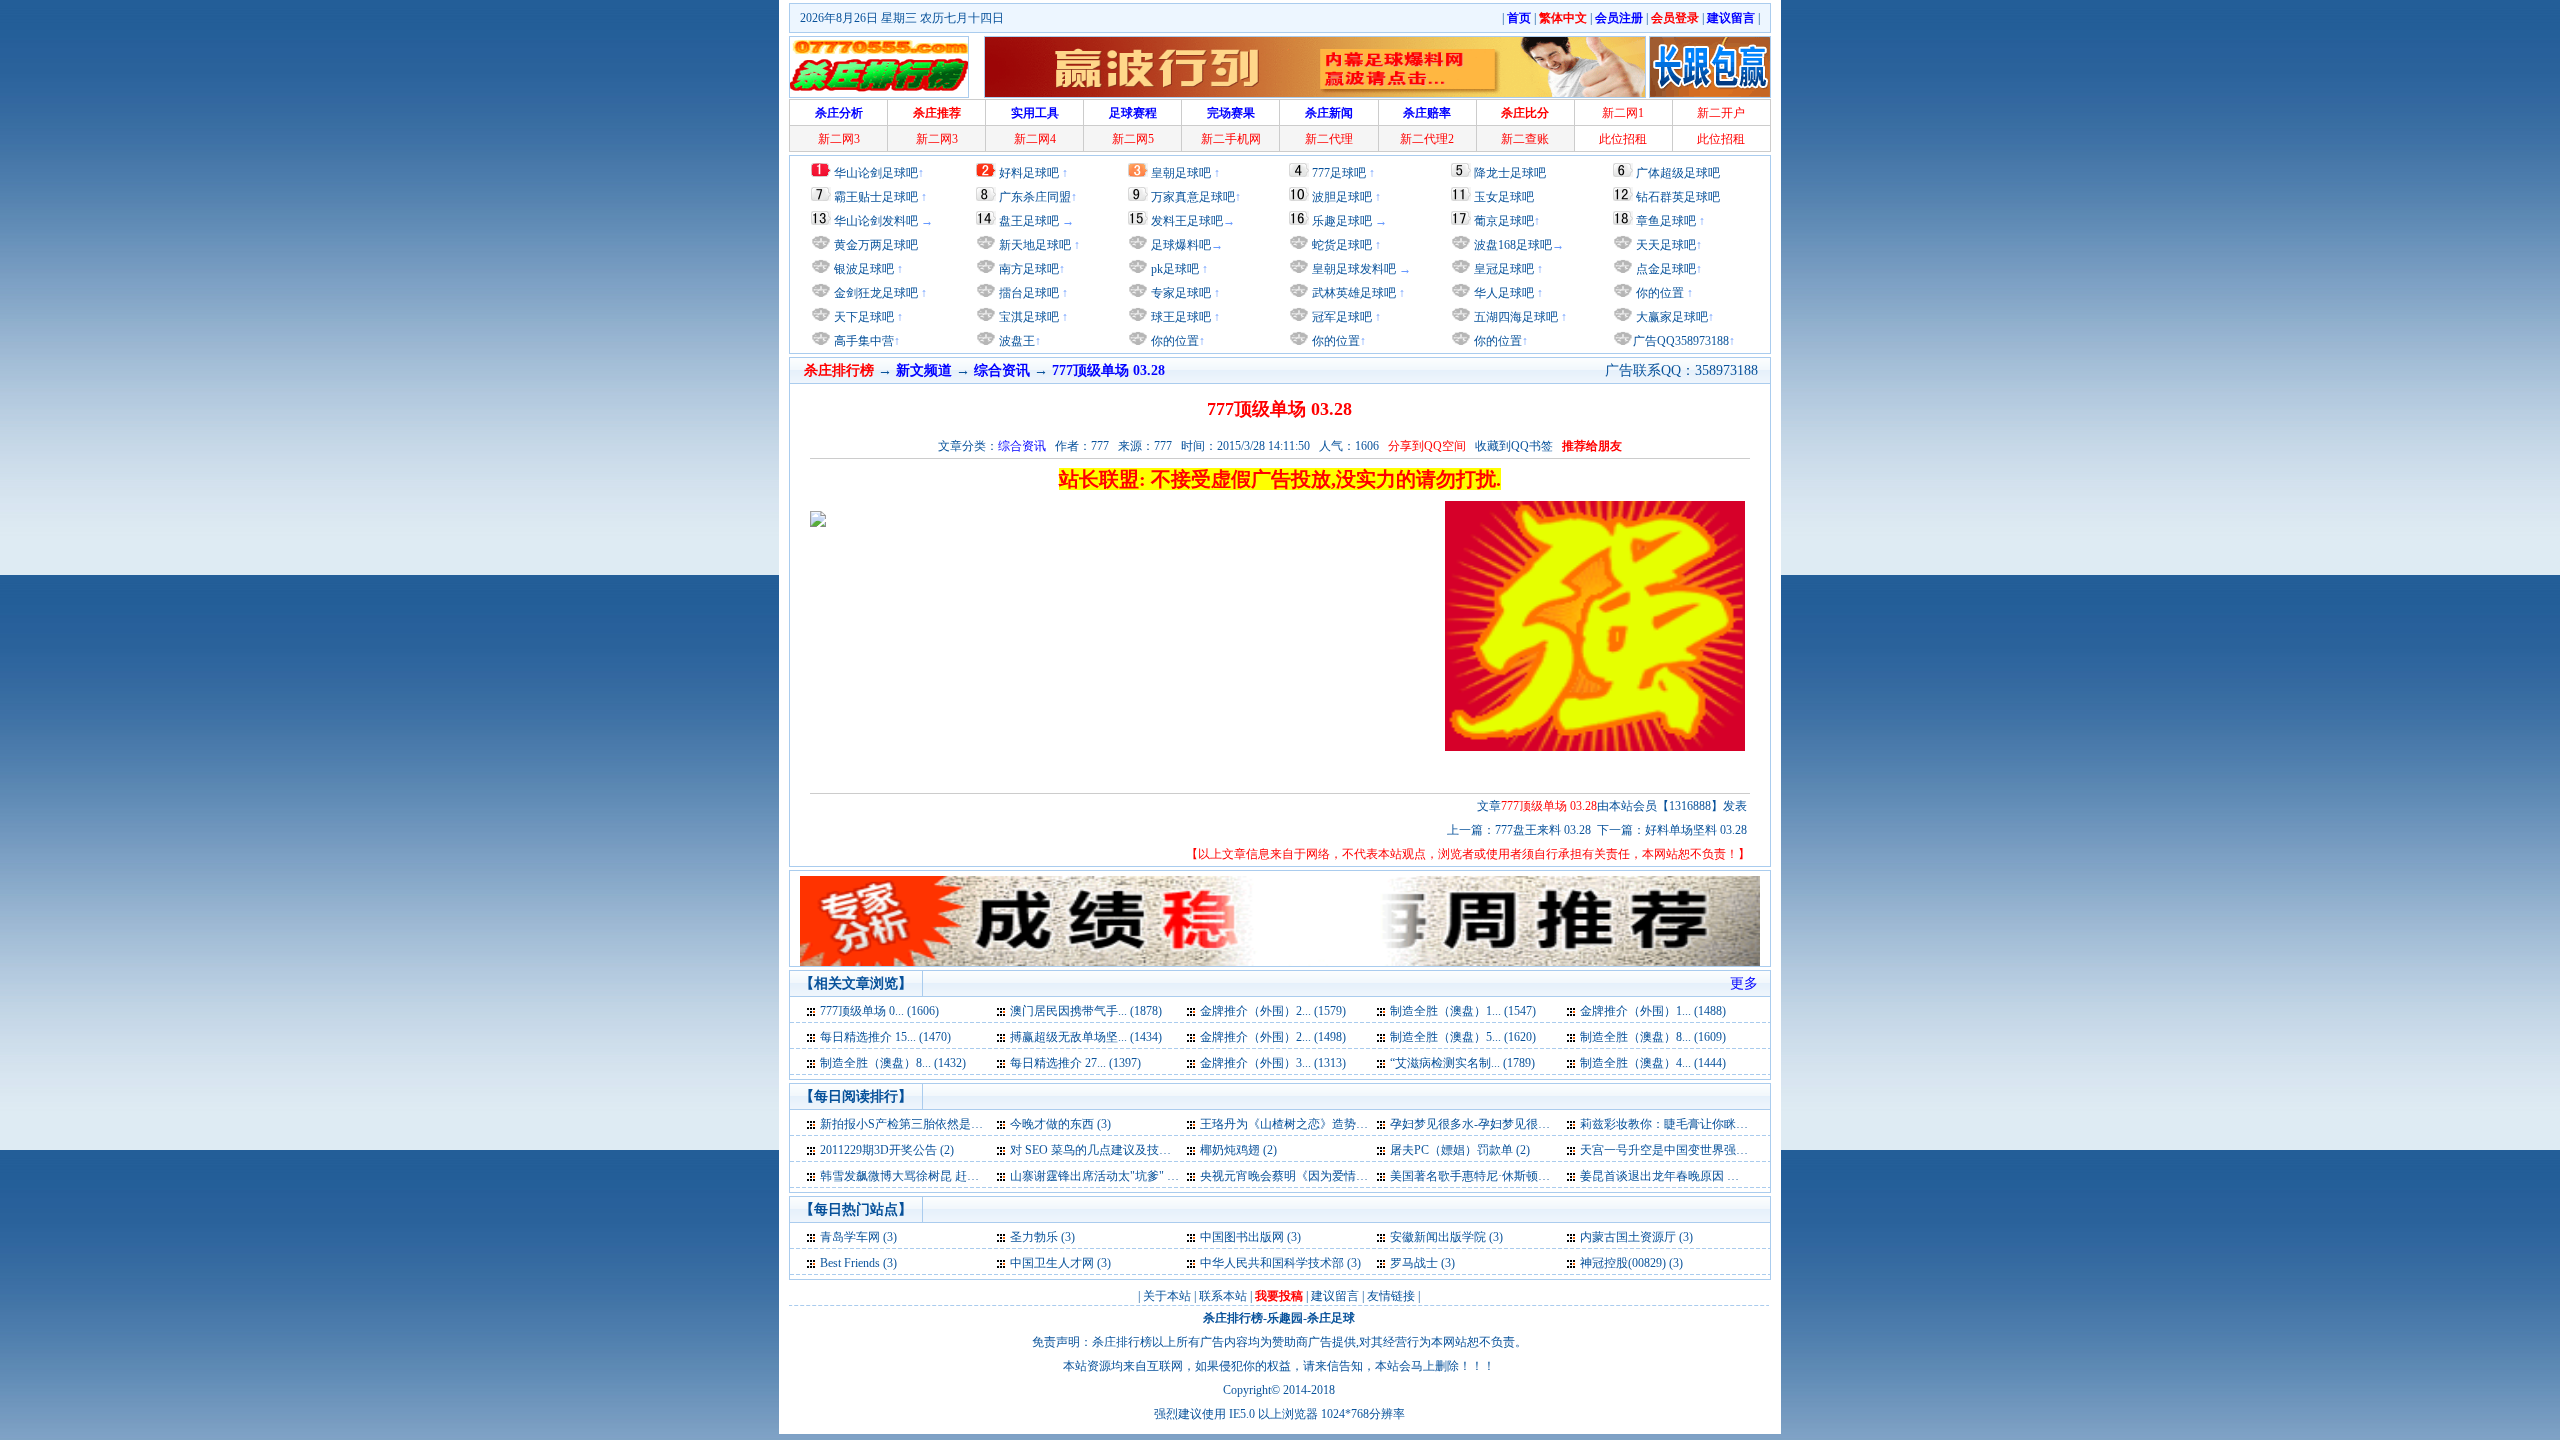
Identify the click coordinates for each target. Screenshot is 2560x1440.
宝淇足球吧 (1029, 317)
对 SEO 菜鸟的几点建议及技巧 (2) (1099, 1150)
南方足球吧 (1027, 269)
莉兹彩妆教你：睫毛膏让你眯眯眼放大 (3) (1690, 1124)
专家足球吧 (1179, 293)
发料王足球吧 (1187, 221)
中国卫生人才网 (1052, 1263)
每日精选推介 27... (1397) (1075, 1063)
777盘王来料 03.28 (1543, 830)
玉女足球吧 (1504, 197)
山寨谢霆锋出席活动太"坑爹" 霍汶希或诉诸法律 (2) (1145, 1176)
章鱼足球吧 (1666, 221)
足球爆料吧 (1181, 245)
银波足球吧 (864, 269)
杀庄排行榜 (1233, 1318)
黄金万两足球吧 (876, 245)
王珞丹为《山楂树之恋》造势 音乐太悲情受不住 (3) (1336, 1124)
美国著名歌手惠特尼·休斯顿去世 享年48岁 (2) (1510, 1176)
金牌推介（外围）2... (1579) (1273, 1011)
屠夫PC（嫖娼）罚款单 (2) (1460, 1150)
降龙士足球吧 (1510, 173)
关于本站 (1167, 1296)
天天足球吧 (1664, 245)
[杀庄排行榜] (879, 67)
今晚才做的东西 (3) (1060, 1124)
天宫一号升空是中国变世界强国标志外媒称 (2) (1702, 1150)
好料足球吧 (1029, 173)
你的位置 (1173, 341)
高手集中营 (862, 341)
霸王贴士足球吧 (876, 197)
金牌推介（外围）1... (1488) (1653, 1011)
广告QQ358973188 (1681, 341)
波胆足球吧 (1342, 197)
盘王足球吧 (1029, 221)
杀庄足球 (1331, 1318)
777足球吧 (1339, 173)
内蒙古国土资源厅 (1628, 1237)
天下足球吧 (862, 317)
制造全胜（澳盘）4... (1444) (1653, 1063)
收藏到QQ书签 (1514, 446)
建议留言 (1335, 1296)
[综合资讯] (812, 1011)
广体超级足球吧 (1678, 173)
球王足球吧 (1179, 317)
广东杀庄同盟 (1035, 197)
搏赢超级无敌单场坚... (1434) (1086, 1037)
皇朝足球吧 (1181, 173)
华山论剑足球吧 (876, 173)
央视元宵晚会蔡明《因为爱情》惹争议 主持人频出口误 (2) (1354, 1176)
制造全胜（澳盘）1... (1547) (1463, 1011)
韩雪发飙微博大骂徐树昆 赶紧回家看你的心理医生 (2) (962, 1176)
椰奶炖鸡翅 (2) (1238, 1150)
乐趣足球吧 (1342, 221)
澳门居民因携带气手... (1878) (1086, 1011)
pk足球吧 (1173, 269)
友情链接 (1391, 1296)
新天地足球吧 (1033, 245)
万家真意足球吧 (1193, 197)
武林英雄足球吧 (1352, 293)
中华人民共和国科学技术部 (1272, 1263)
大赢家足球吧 (1670, 317)
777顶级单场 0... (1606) (879, 1011)
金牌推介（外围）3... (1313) (1273, 1063)
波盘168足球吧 (1513, 245)
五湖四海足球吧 (1514, 317)
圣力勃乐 (1034, 1237)
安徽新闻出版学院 (1439, 1237)
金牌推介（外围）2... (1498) (1273, 1037)
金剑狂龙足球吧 (874, 293)
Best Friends (850, 1263)
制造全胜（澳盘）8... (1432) (893, 1063)
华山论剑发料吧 (876, 221)
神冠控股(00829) (1623, 1263)
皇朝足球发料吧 (1352, 269)
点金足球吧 (1664, 269)
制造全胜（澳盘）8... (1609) (1653, 1037)
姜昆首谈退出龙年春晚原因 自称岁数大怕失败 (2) (1710, 1176)
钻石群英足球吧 (1678, 197)
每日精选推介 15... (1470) (885, 1037)
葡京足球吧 (1504, 221)
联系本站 (1223, 1296)
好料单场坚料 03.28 (1696, 830)
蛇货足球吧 (1343, 245)
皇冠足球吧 (1502, 269)
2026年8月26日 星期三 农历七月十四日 (902, 18)
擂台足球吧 (1027, 293)
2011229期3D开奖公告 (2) (887, 1150)
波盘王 (1015, 341)
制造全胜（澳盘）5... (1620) (1463, 1037)
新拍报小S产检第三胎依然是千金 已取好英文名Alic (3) (963, 1124)
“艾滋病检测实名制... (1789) (1462, 1063)
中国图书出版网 (1242, 1237)
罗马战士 (1414, 1263)
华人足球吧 (1502, 293)
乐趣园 (1285, 1318)
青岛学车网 (850, 1237)
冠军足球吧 (1340, 317)
